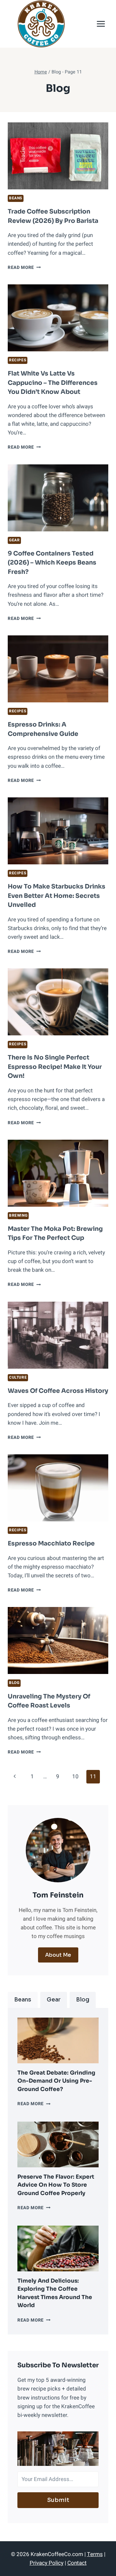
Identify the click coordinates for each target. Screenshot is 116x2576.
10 (75, 1777)
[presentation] (58, 2040)
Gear (14, 540)
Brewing (18, 1216)
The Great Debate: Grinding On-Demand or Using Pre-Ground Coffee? (56, 2081)
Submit (58, 2500)
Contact (77, 2563)
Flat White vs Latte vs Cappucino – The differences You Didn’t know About (53, 383)
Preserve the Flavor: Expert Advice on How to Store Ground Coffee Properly (56, 2185)
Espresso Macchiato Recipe (51, 1544)
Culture (18, 1378)
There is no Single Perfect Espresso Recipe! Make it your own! (55, 1067)
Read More (24, 268)
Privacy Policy (47, 2563)
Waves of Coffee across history (58, 1391)
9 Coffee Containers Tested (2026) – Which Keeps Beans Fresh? (52, 563)
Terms (95, 2554)
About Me (58, 1955)
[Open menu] (101, 24)
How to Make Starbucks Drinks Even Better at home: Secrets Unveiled (57, 896)
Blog (14, 1683)
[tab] (23, 2000)
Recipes (18, 360)
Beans (16, 198)
